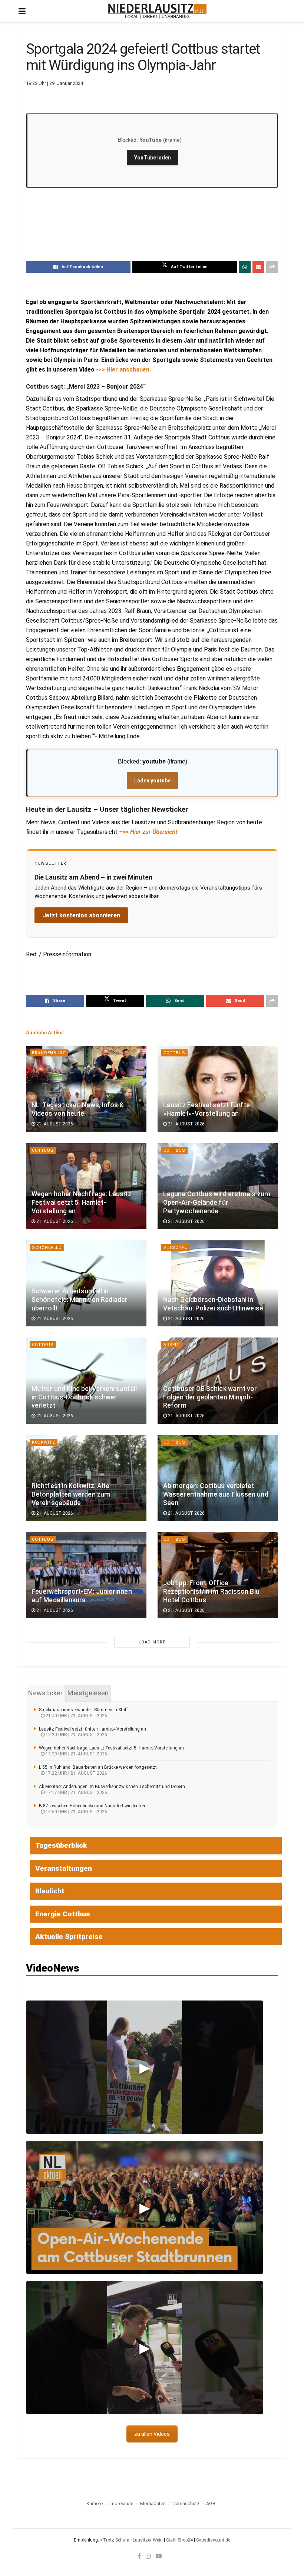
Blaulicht (50, 1891)
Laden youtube (152, 781)
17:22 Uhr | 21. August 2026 (76, 1773)
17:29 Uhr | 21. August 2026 (76, 1754)
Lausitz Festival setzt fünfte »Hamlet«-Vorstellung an (92, 1729)
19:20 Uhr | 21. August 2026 (76, 1735)
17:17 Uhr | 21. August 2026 (76, 1792)
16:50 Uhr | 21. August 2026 (76, 1812)
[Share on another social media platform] (272, 267)
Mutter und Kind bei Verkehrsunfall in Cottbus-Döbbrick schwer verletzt (84, 1397)
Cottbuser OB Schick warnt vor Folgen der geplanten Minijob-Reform (210, 1397)
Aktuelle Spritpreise (69, 1937)
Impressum (121, 2504)
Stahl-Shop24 (179, 2540)
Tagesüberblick (61, 1845)
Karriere (95, 2504)
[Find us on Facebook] (139, 2556)
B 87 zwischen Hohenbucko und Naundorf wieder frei (92, 1806)
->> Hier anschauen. (123, 370)
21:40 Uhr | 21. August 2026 (76, 1716)
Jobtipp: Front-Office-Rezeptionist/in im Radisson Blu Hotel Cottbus (211, 1592)
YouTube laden (153, 158)
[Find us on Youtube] (159, 2556)
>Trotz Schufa (115, 2540)
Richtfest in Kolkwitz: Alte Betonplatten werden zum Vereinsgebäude (71, 1494)
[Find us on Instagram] (148, 2556)
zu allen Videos (152, 2434)
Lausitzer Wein (148, 2540)
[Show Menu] (22, 11)
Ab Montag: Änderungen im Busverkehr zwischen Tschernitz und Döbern (112, 1787)
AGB (211, 2504)
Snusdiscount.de (213, 2540)
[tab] (45, 1693)
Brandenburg (49, 1053)
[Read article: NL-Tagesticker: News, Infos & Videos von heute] (86, 1089)
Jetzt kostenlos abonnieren (81, 915)
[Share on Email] (258, 267)
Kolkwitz (44, 1442)
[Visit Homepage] (157, 11)
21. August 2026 (54, 1124)
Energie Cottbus (63, 1914)
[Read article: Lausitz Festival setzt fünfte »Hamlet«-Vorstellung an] (218, 1089)
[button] (145, 2067)
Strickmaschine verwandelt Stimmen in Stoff (83, 1710)
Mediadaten (153, 2504)
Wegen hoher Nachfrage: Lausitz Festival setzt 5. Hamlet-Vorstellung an (81, 1203)
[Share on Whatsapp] (245, 267)
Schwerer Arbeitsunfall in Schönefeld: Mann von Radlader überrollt (80, 1300)
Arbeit (171, 1345)
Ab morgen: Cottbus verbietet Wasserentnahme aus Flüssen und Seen (216, 1494)
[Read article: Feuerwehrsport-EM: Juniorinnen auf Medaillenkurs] (86, 1575)
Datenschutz (186, 2504)
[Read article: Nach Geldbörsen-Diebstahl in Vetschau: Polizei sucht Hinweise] (218, 1283)
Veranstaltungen (64, 1868)
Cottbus (174, 1053)
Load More (152, 1642)
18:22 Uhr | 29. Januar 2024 (54, 83)
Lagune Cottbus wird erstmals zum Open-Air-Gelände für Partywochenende (217, 1203)
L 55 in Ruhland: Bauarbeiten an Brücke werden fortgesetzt (98, 1767)
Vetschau (176, 1248)
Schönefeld (47, 1248)
